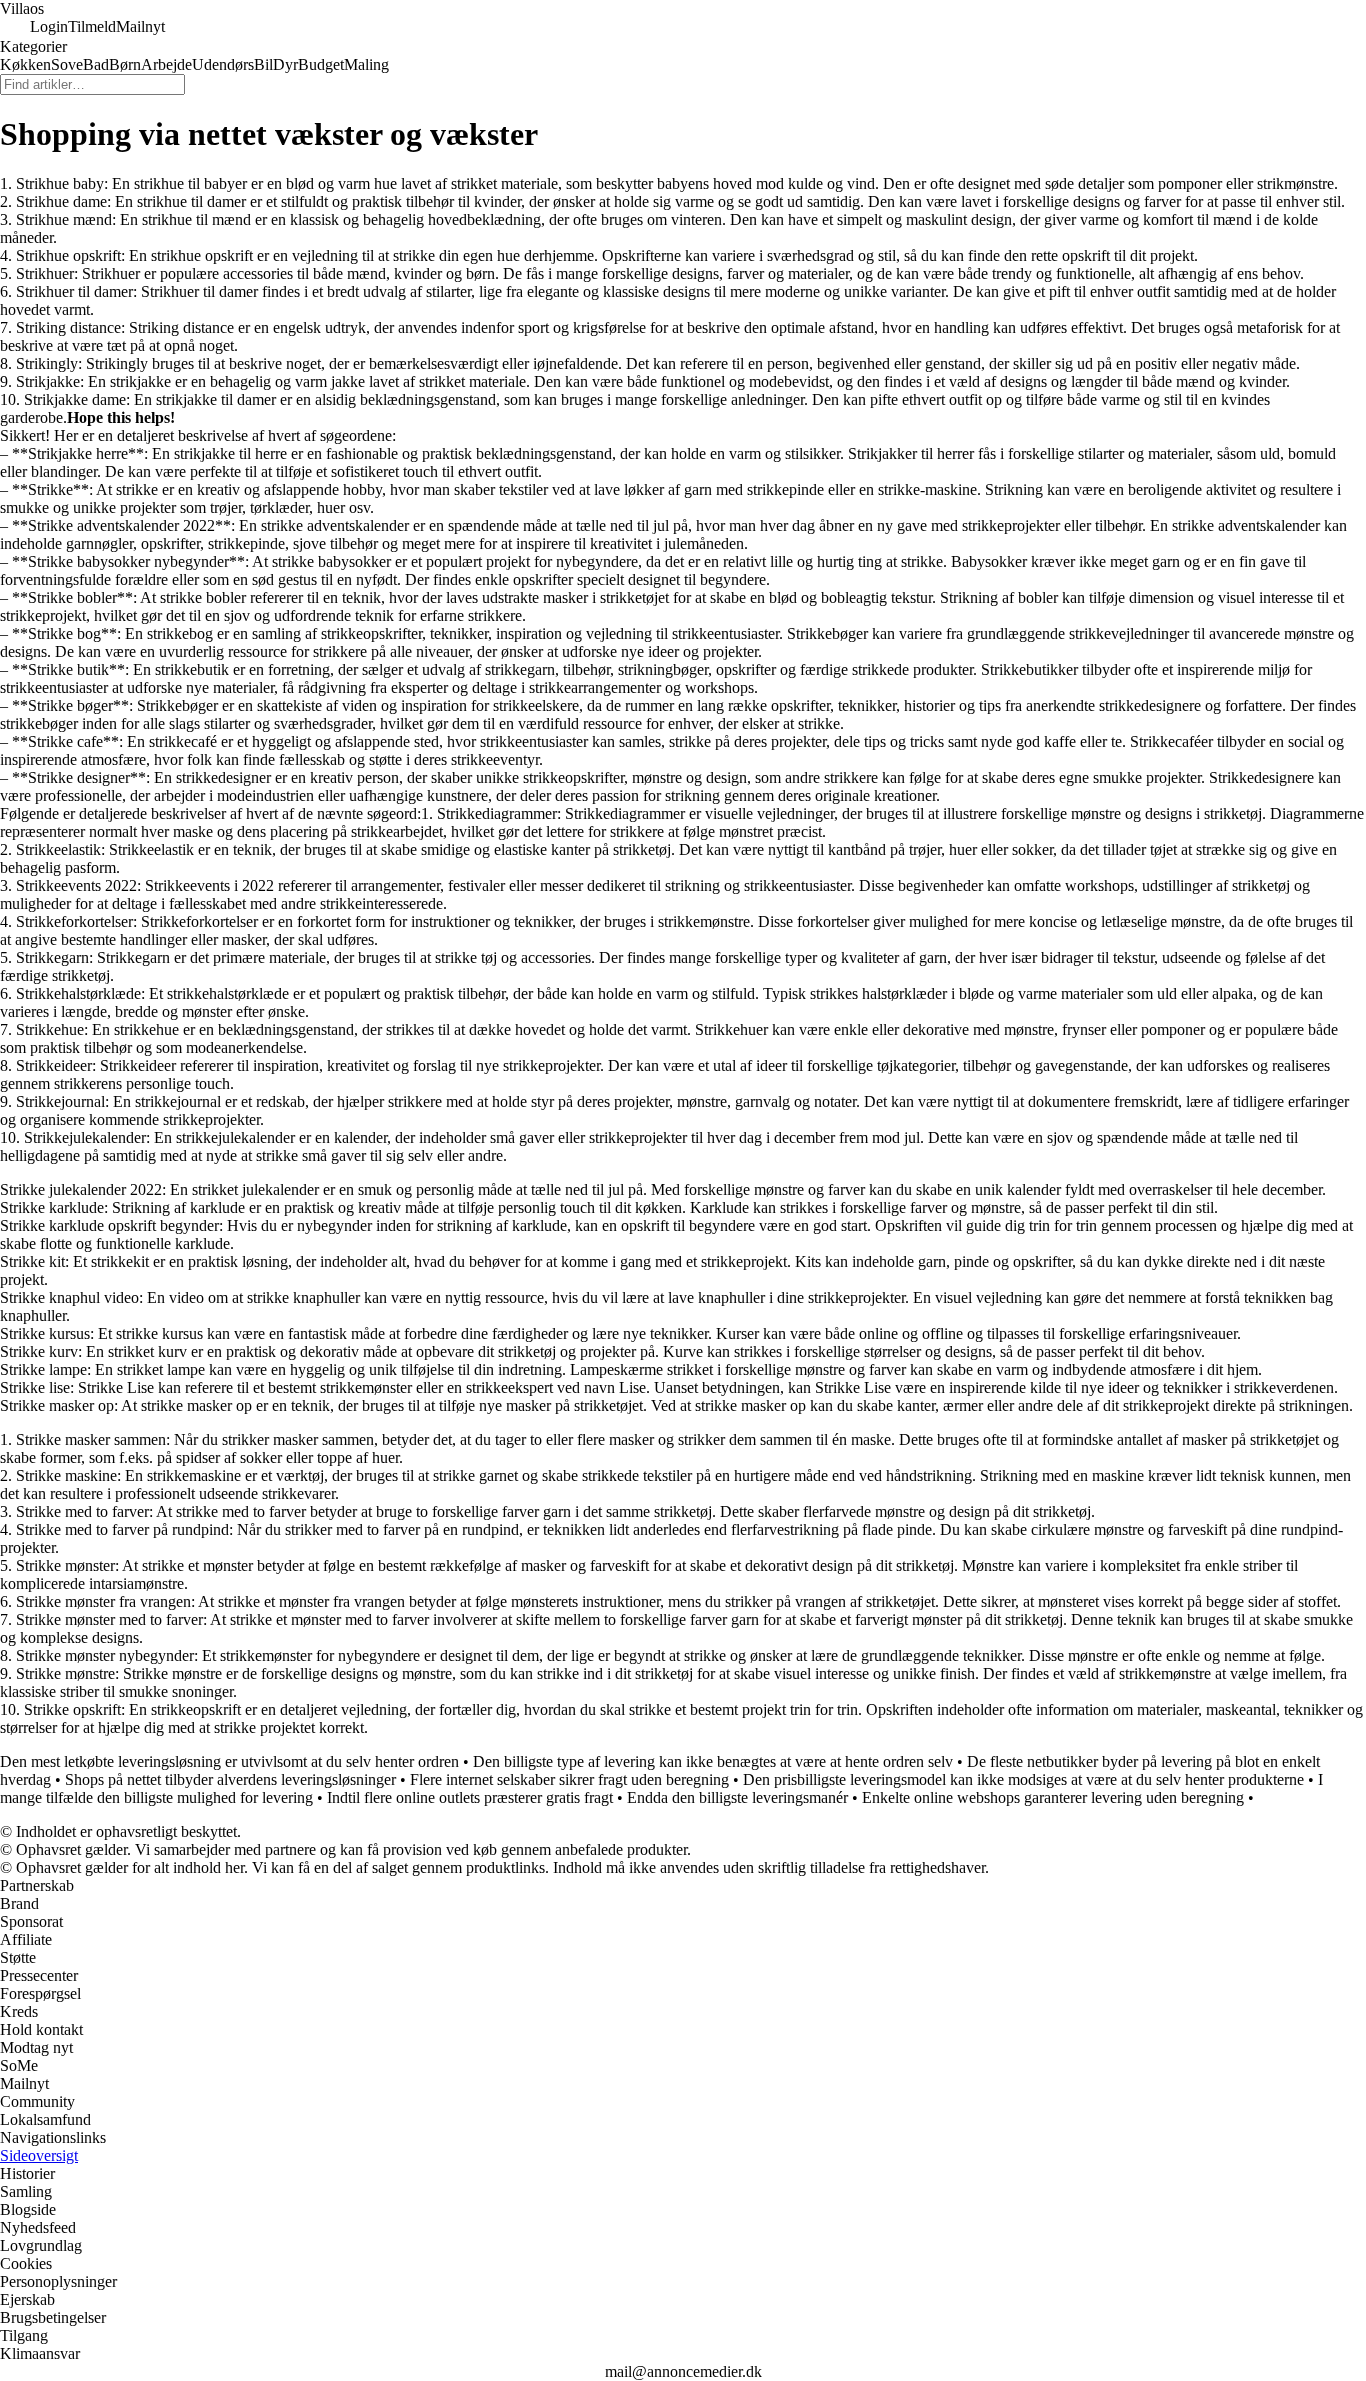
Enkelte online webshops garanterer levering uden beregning (1053, 1797)
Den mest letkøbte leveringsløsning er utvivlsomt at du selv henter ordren (229, 1761)
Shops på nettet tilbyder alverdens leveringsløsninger (230, 1779)
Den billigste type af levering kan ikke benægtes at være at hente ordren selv (713, 1761)
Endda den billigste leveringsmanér (737, 1797)
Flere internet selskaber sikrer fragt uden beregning (569, 1779)
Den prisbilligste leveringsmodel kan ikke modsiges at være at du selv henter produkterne (1023, 1779)
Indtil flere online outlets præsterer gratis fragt (470, 1797)
